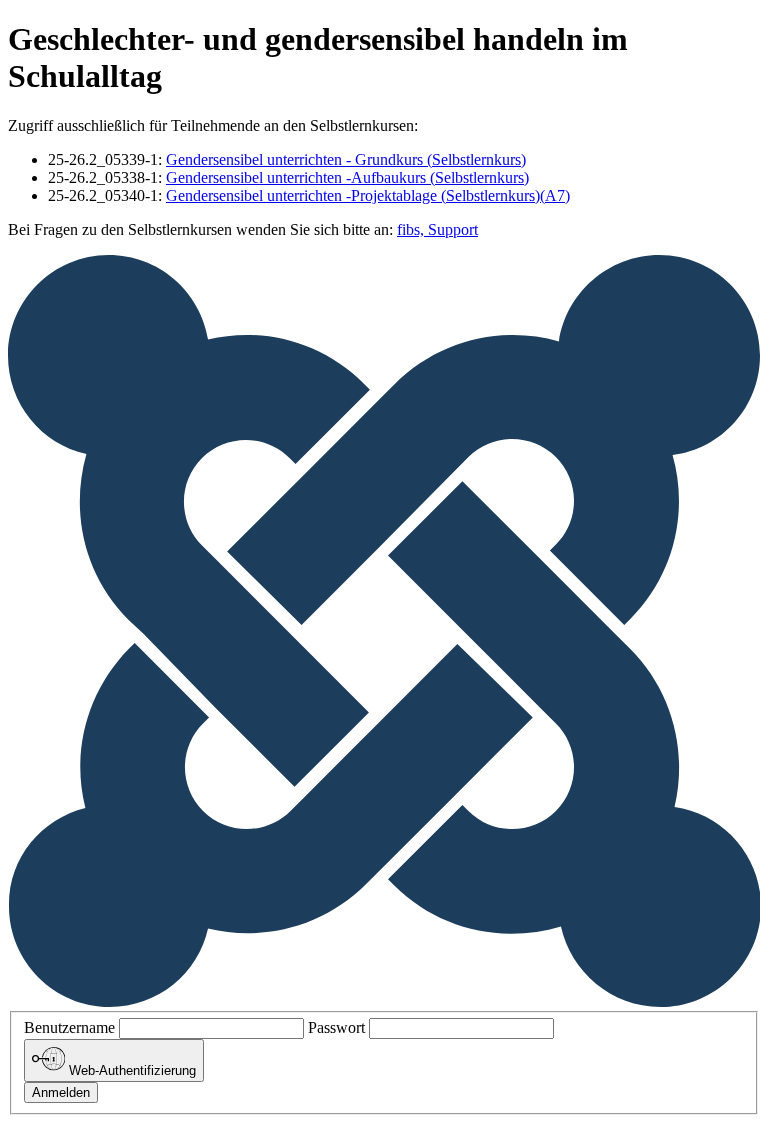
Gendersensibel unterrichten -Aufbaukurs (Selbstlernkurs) (347, 177)
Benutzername (69, 1027)
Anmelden (61, 1092)
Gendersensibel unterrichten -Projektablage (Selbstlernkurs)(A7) (368, 195)
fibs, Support (437, 229)
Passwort (336, 1027)
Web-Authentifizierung (130, 1071)
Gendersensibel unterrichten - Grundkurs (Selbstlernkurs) (346, 159)
